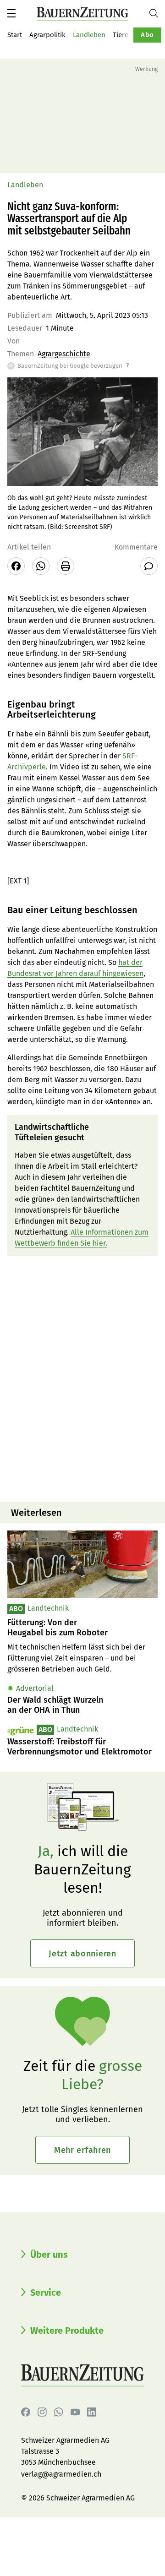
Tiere (121, 35)
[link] (82, 1628)
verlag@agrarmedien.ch (61, 2474)
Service (46, 2293)
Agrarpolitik (47, 35)
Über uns (49, 2255)
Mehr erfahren (82, 2150)
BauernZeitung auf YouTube (75, 2412)
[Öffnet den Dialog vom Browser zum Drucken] (66, 566)
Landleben (89, 35)
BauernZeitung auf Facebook (26, 2412)
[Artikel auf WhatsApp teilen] (41, 566)
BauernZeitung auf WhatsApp (59, 2412)
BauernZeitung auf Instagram (42, 2412)
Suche (157, 13)
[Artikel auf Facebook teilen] (16, 566)
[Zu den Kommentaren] (149, 566)
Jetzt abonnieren (82, 1954)
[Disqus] (82, 1378)
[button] (11, 13)
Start (15, 35)
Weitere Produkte (67, 2331)
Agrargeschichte (64, 354)
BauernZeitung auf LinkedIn (92, 2412)
